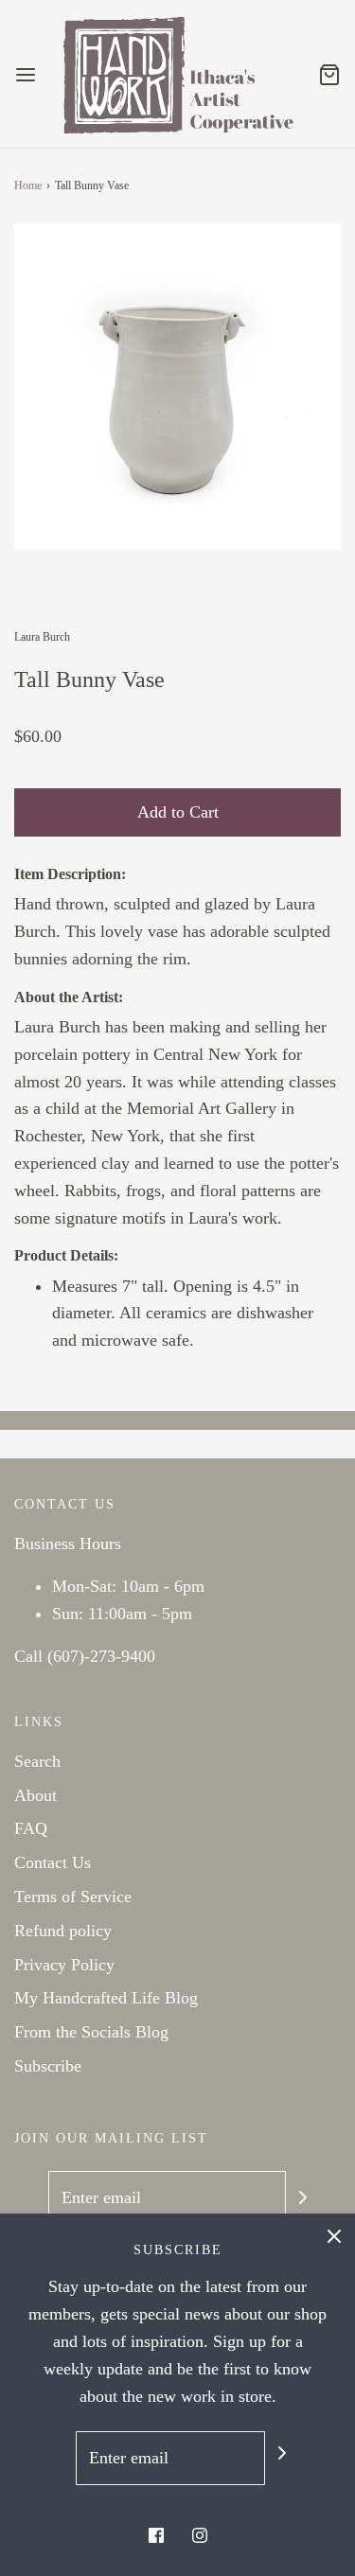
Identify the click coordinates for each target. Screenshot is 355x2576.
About (35, 1795)
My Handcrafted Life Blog (106, 1998)
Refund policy (63, 1931)
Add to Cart (178, 812)
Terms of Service (73, 1897)
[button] (177, 387)
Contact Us (53, 1862)
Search (37, 1761)
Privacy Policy (64, 1965)
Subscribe (48, 2066)
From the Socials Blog (91, 2032)
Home (28, 185)
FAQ (31, 1828)
